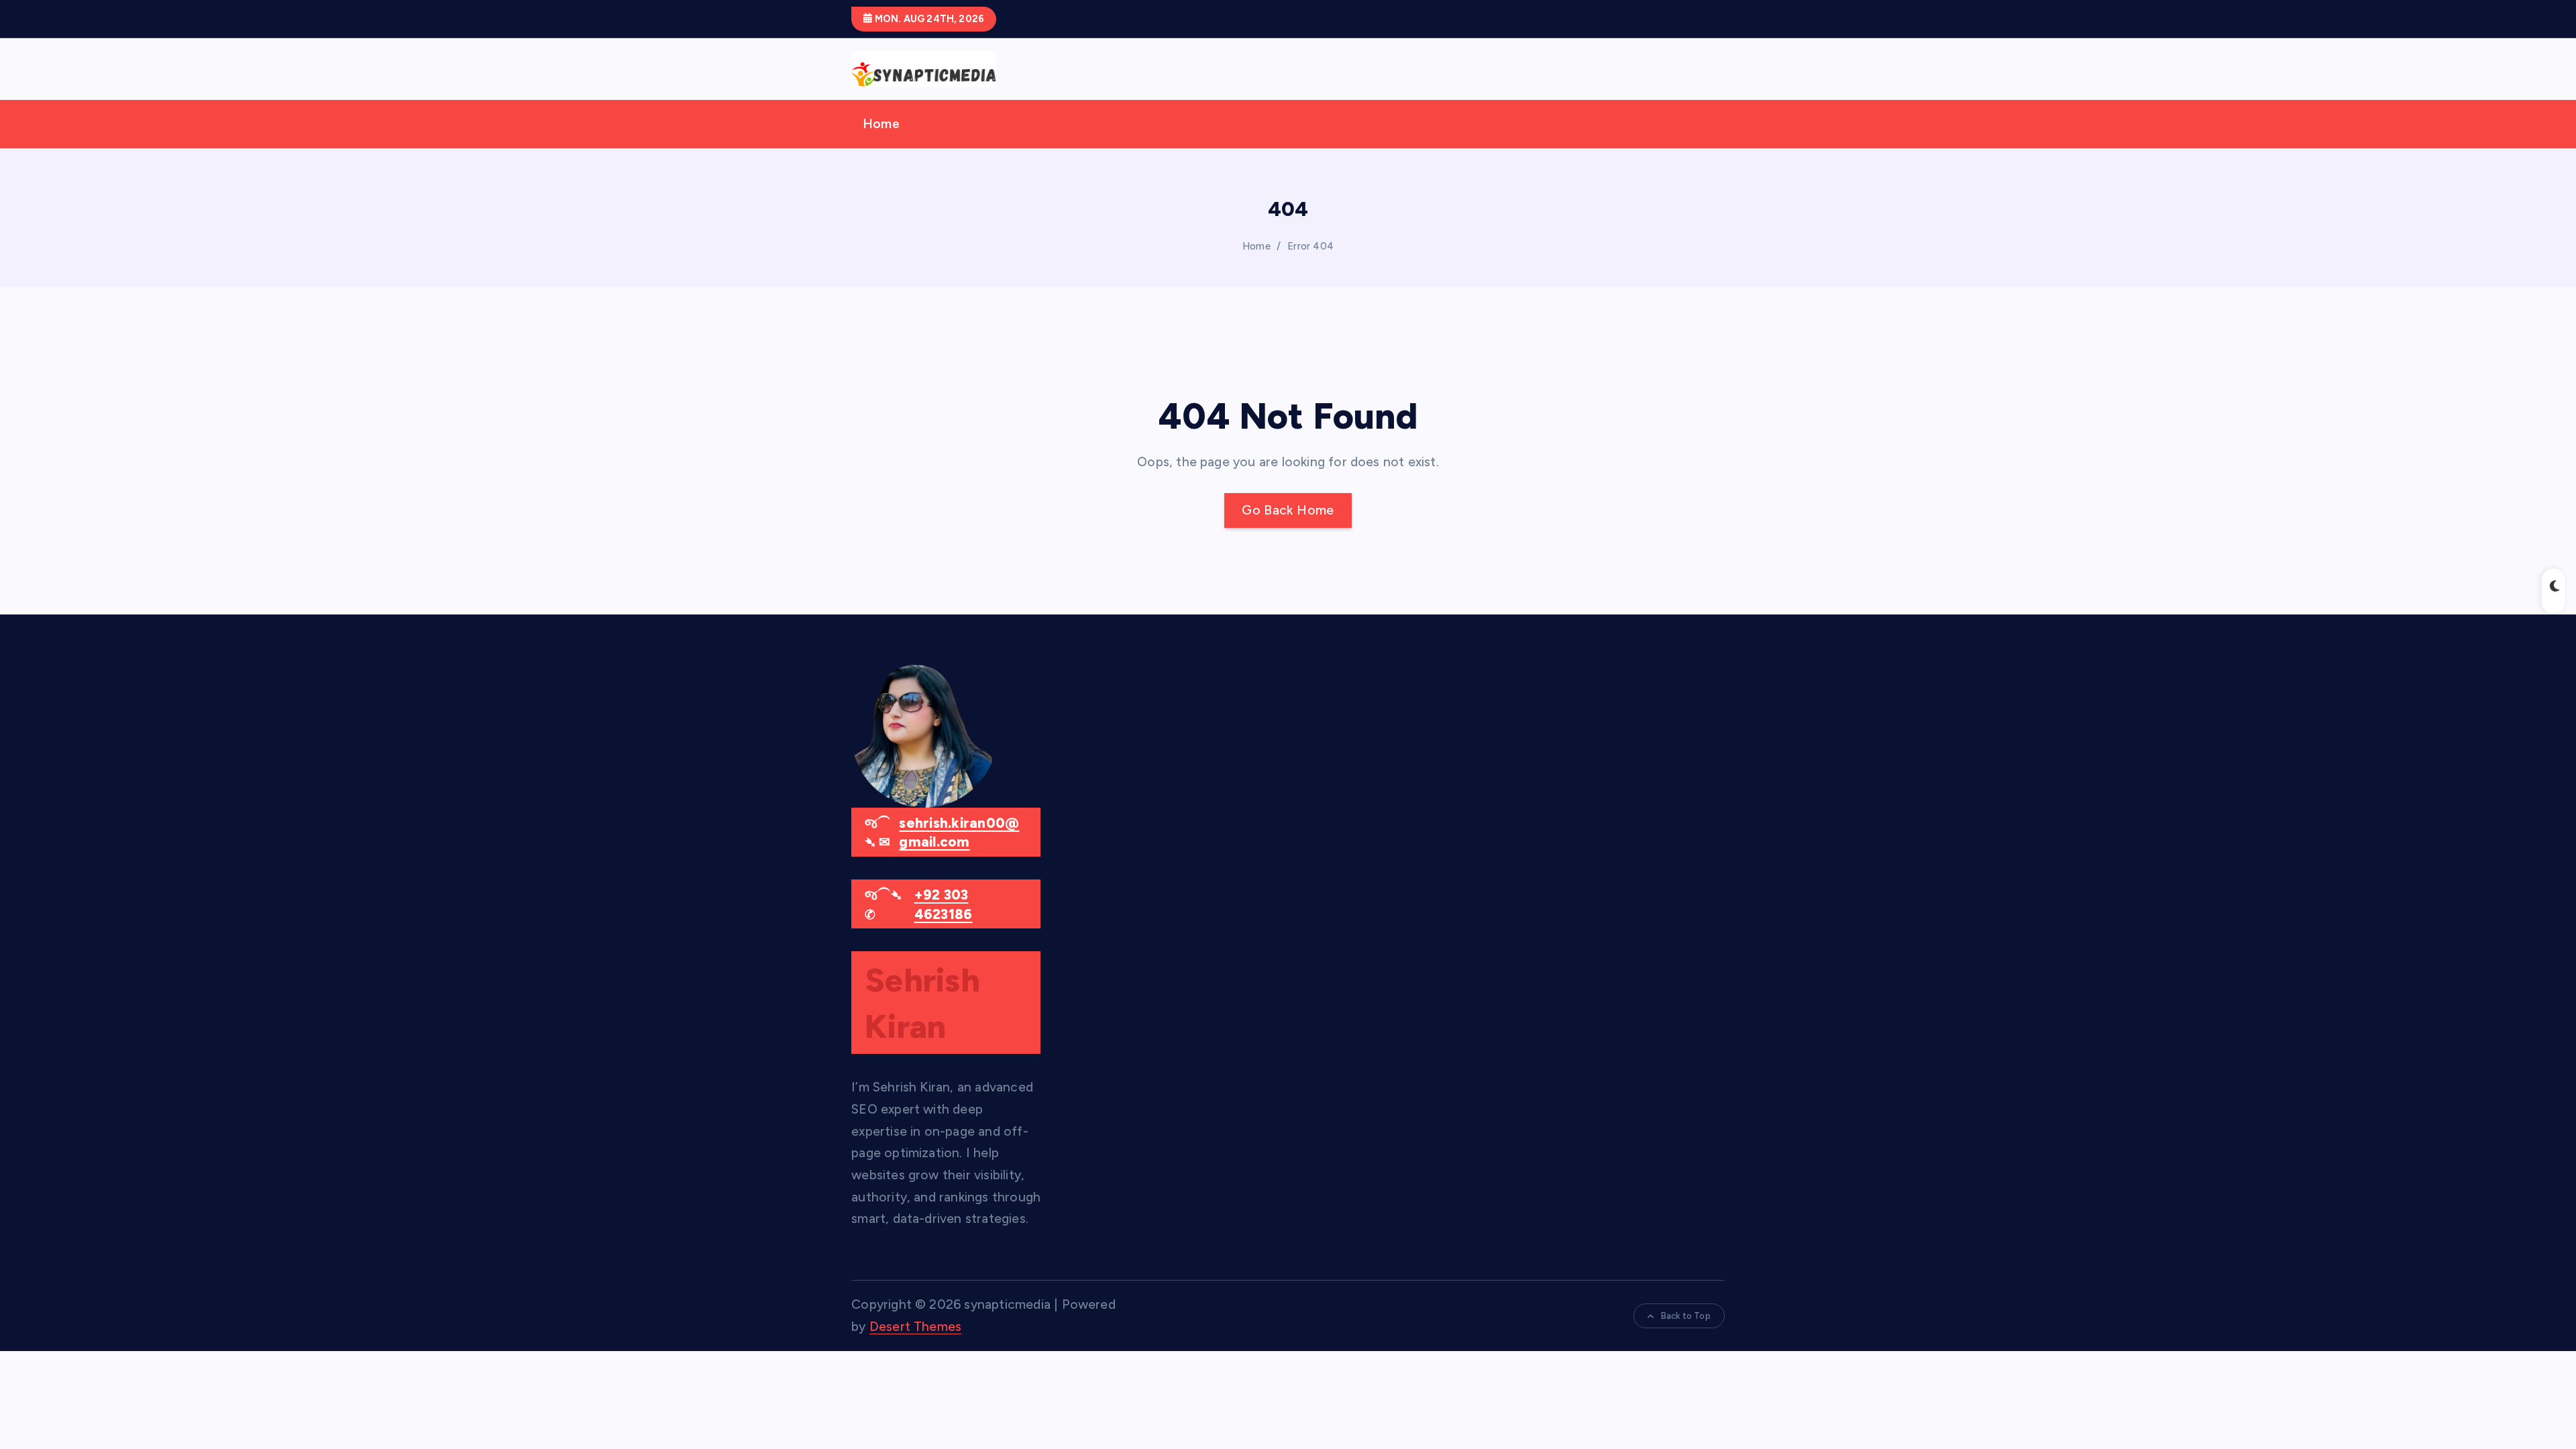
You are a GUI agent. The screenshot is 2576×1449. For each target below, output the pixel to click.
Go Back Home (1288, 510)
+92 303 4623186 (944, 905)
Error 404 (1310, 246)
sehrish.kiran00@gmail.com (959, 833)
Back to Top (1686, 1316)
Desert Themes (916, 1327)
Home (881, 124)
